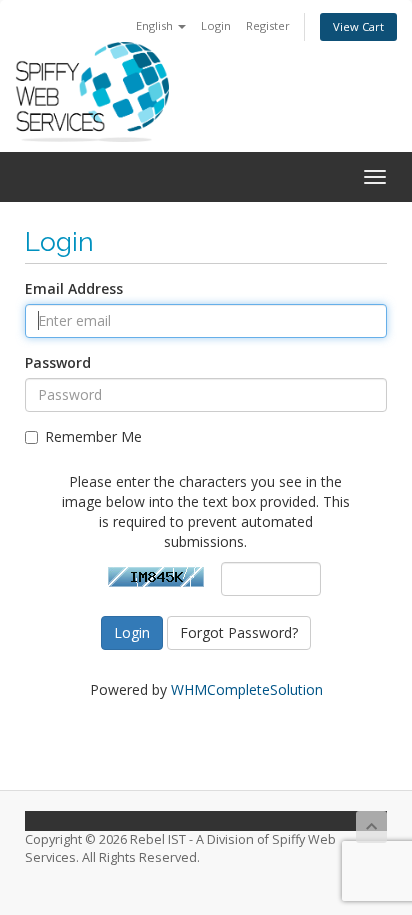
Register (268, 25)
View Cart (358, 26)
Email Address (74, 288)
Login (216, 25)
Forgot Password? (239, 632)
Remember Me (93, 436)
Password (58, 362)
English (156, 25)
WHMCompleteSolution (247, 689)
